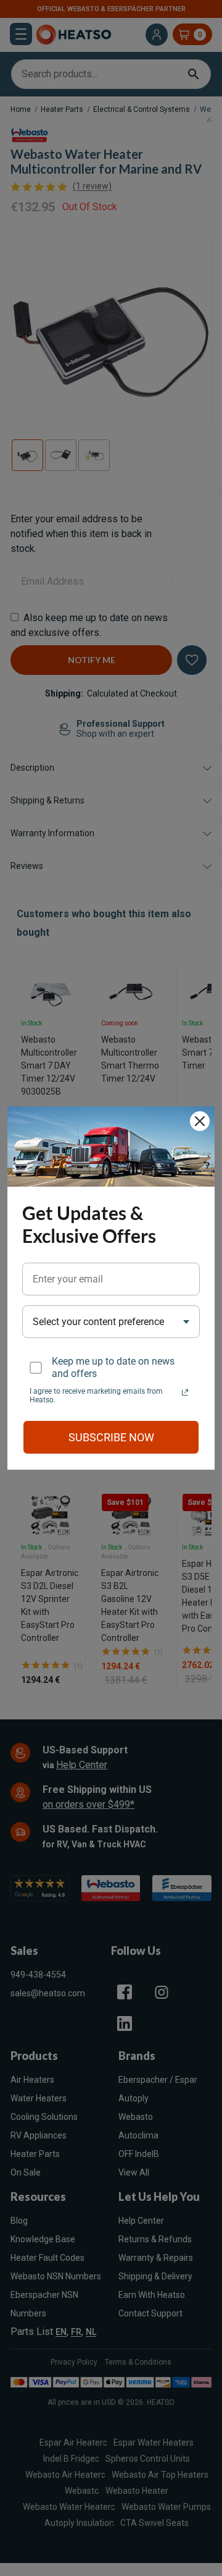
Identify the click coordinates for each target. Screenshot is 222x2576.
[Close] (200, 1121)
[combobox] (111, 1322)
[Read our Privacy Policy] (185, 1392)
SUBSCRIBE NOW (111, 1437)
